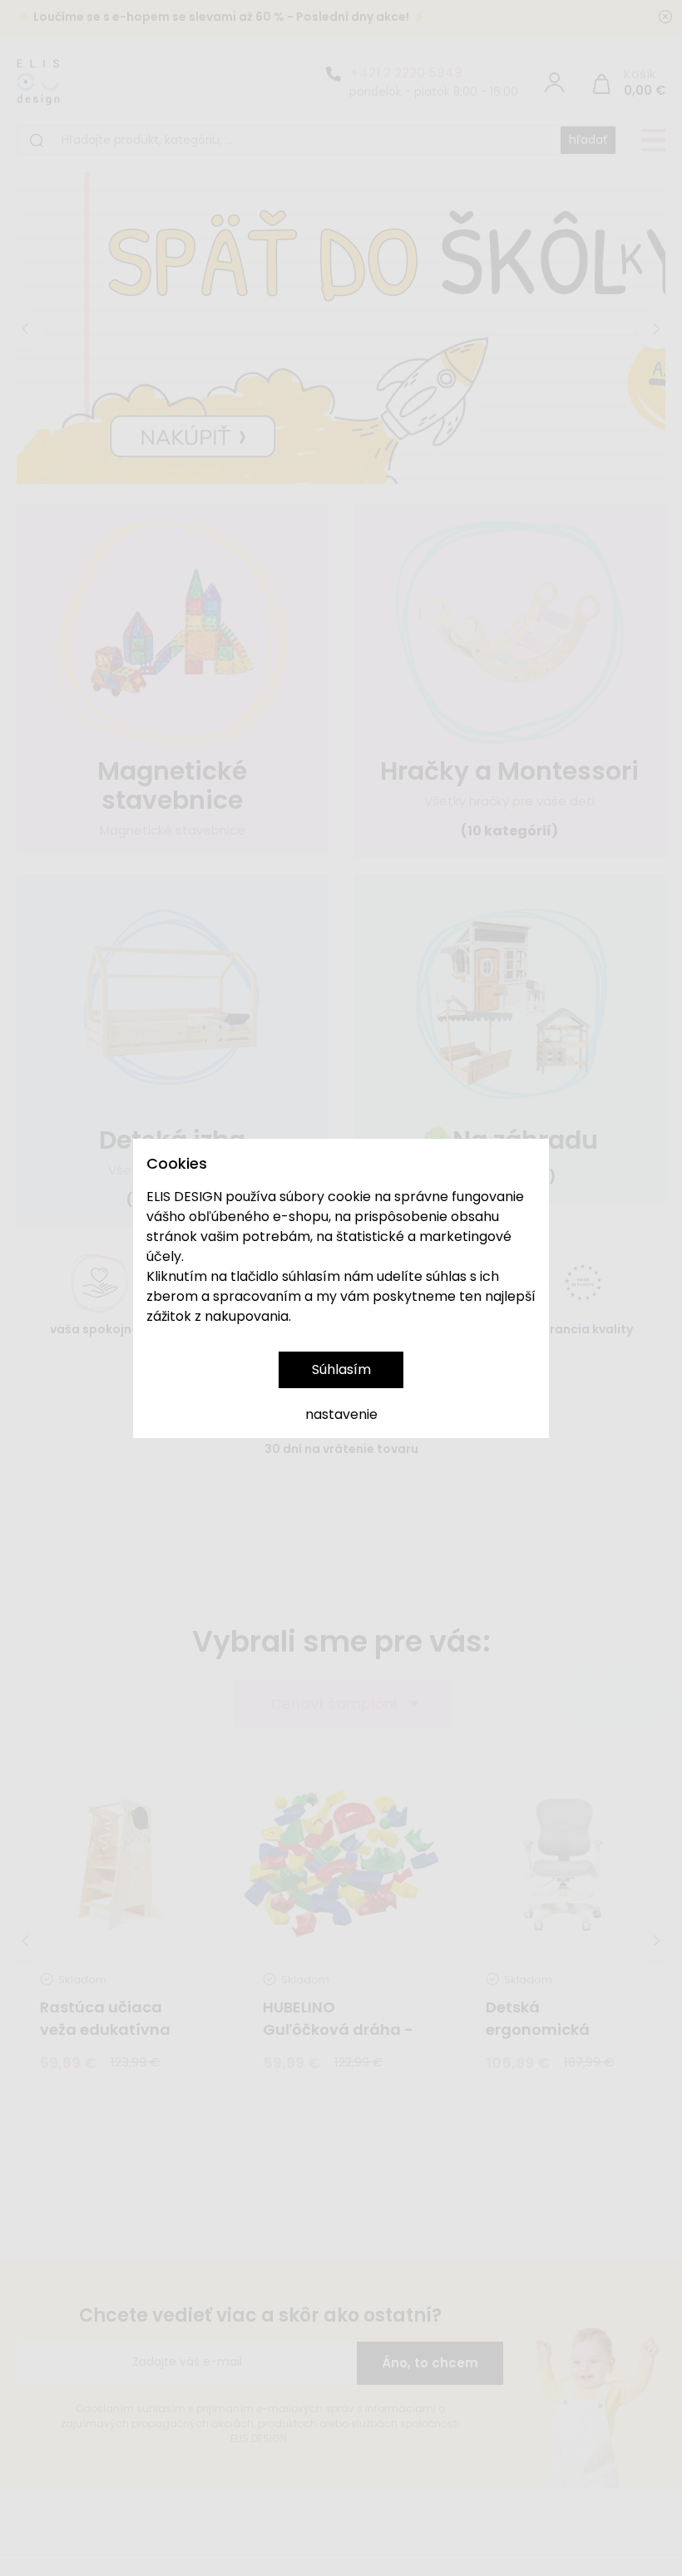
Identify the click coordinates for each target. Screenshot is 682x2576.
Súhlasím (341, 1369)
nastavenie (341, 1414)
